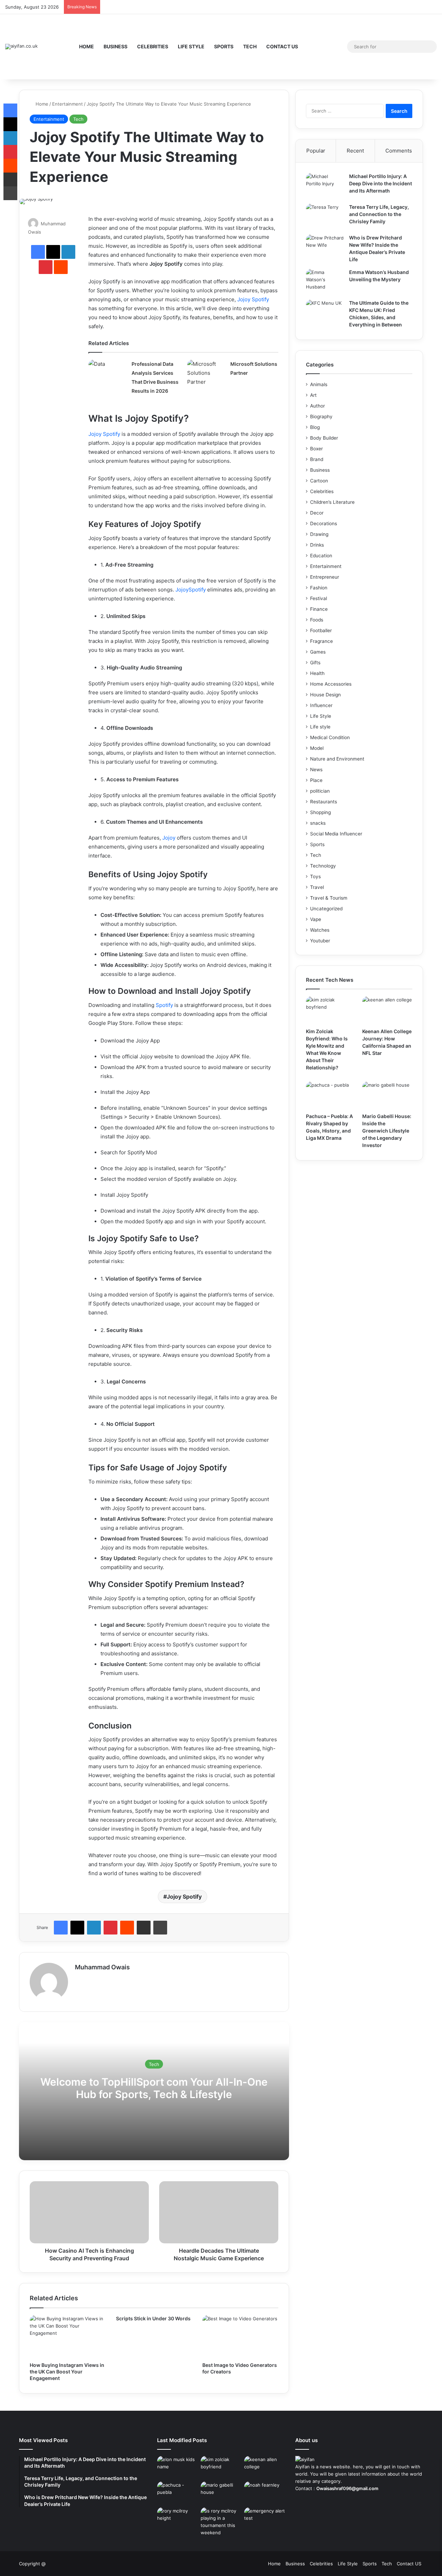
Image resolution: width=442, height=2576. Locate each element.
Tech (250, 46)
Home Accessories (331, 684)
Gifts (315, 663)
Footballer (321, 630)
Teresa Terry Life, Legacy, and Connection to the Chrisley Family (379, 214)
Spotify (164, 1005)
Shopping (320, 812)
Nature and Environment (337, 759)
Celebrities (153, 46)
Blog (315, 427)
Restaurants (324, 802)
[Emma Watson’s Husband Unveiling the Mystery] (325, 282)
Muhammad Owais (102, 1967)
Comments (399, 151)
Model (317, 748)
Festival (319, 598)
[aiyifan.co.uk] (21, 47)
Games (318, 652)
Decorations (324, 523)
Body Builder (324, 438)
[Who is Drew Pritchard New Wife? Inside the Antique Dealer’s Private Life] (325, 247)
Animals (319, 384)
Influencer (321, 705)
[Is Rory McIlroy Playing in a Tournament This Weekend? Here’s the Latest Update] (221, 2522)
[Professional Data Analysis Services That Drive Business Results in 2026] (107, 373)
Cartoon (319, 481)
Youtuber (320, 941)
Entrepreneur (325, 577)
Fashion (319, 588)
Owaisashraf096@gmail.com (347, 2488)
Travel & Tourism (329, 898)
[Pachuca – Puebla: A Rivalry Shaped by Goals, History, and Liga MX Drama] (331, 1096)
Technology (323, 866)
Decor (317, 513)
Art (313, 395)
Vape (316, 919)
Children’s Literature (332, 502)
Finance (319, 609)
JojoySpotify (191, 590)
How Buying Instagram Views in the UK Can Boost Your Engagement (67, 2372)
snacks (318, 823)
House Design (325, 695)
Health (317, 673)
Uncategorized (326, 909)
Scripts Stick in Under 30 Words (153, 2318)
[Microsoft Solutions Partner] (206, 373)
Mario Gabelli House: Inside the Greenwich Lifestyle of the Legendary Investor (387, 1131)
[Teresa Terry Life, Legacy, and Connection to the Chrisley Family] (325, 217)
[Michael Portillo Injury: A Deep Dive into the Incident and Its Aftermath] (325, 186)
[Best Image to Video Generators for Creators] (240, 2337)
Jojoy (169, 838)
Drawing (319, 534)
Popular (316, 151)
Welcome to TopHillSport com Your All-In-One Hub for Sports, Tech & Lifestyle (154, 2088)
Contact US (282, 46)
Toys (315, 876)
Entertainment (68, 104)
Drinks (317, 545)
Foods (317, 620)
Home (87, 46)
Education (321, 556)
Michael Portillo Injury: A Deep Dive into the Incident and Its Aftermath (381, 183)
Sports (224, 46)
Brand (317, 459)
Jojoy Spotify (253, 299)
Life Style (191, 46)
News (316, 770)
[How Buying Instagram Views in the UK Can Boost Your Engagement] (68, 2337)
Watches (320, 930)
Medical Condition (330, 737)
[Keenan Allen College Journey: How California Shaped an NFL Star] (387, 1010)
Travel (317, 887)
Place (316, 780)
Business (116, 46)
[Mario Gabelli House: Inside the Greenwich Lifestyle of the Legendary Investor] (387, 1096)
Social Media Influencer (336, 834)
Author (318, 406)
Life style (320, 727)
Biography (321, 417)
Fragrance (321, 641)
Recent (355, 151)
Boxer (316, 449)
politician (320, 791)
